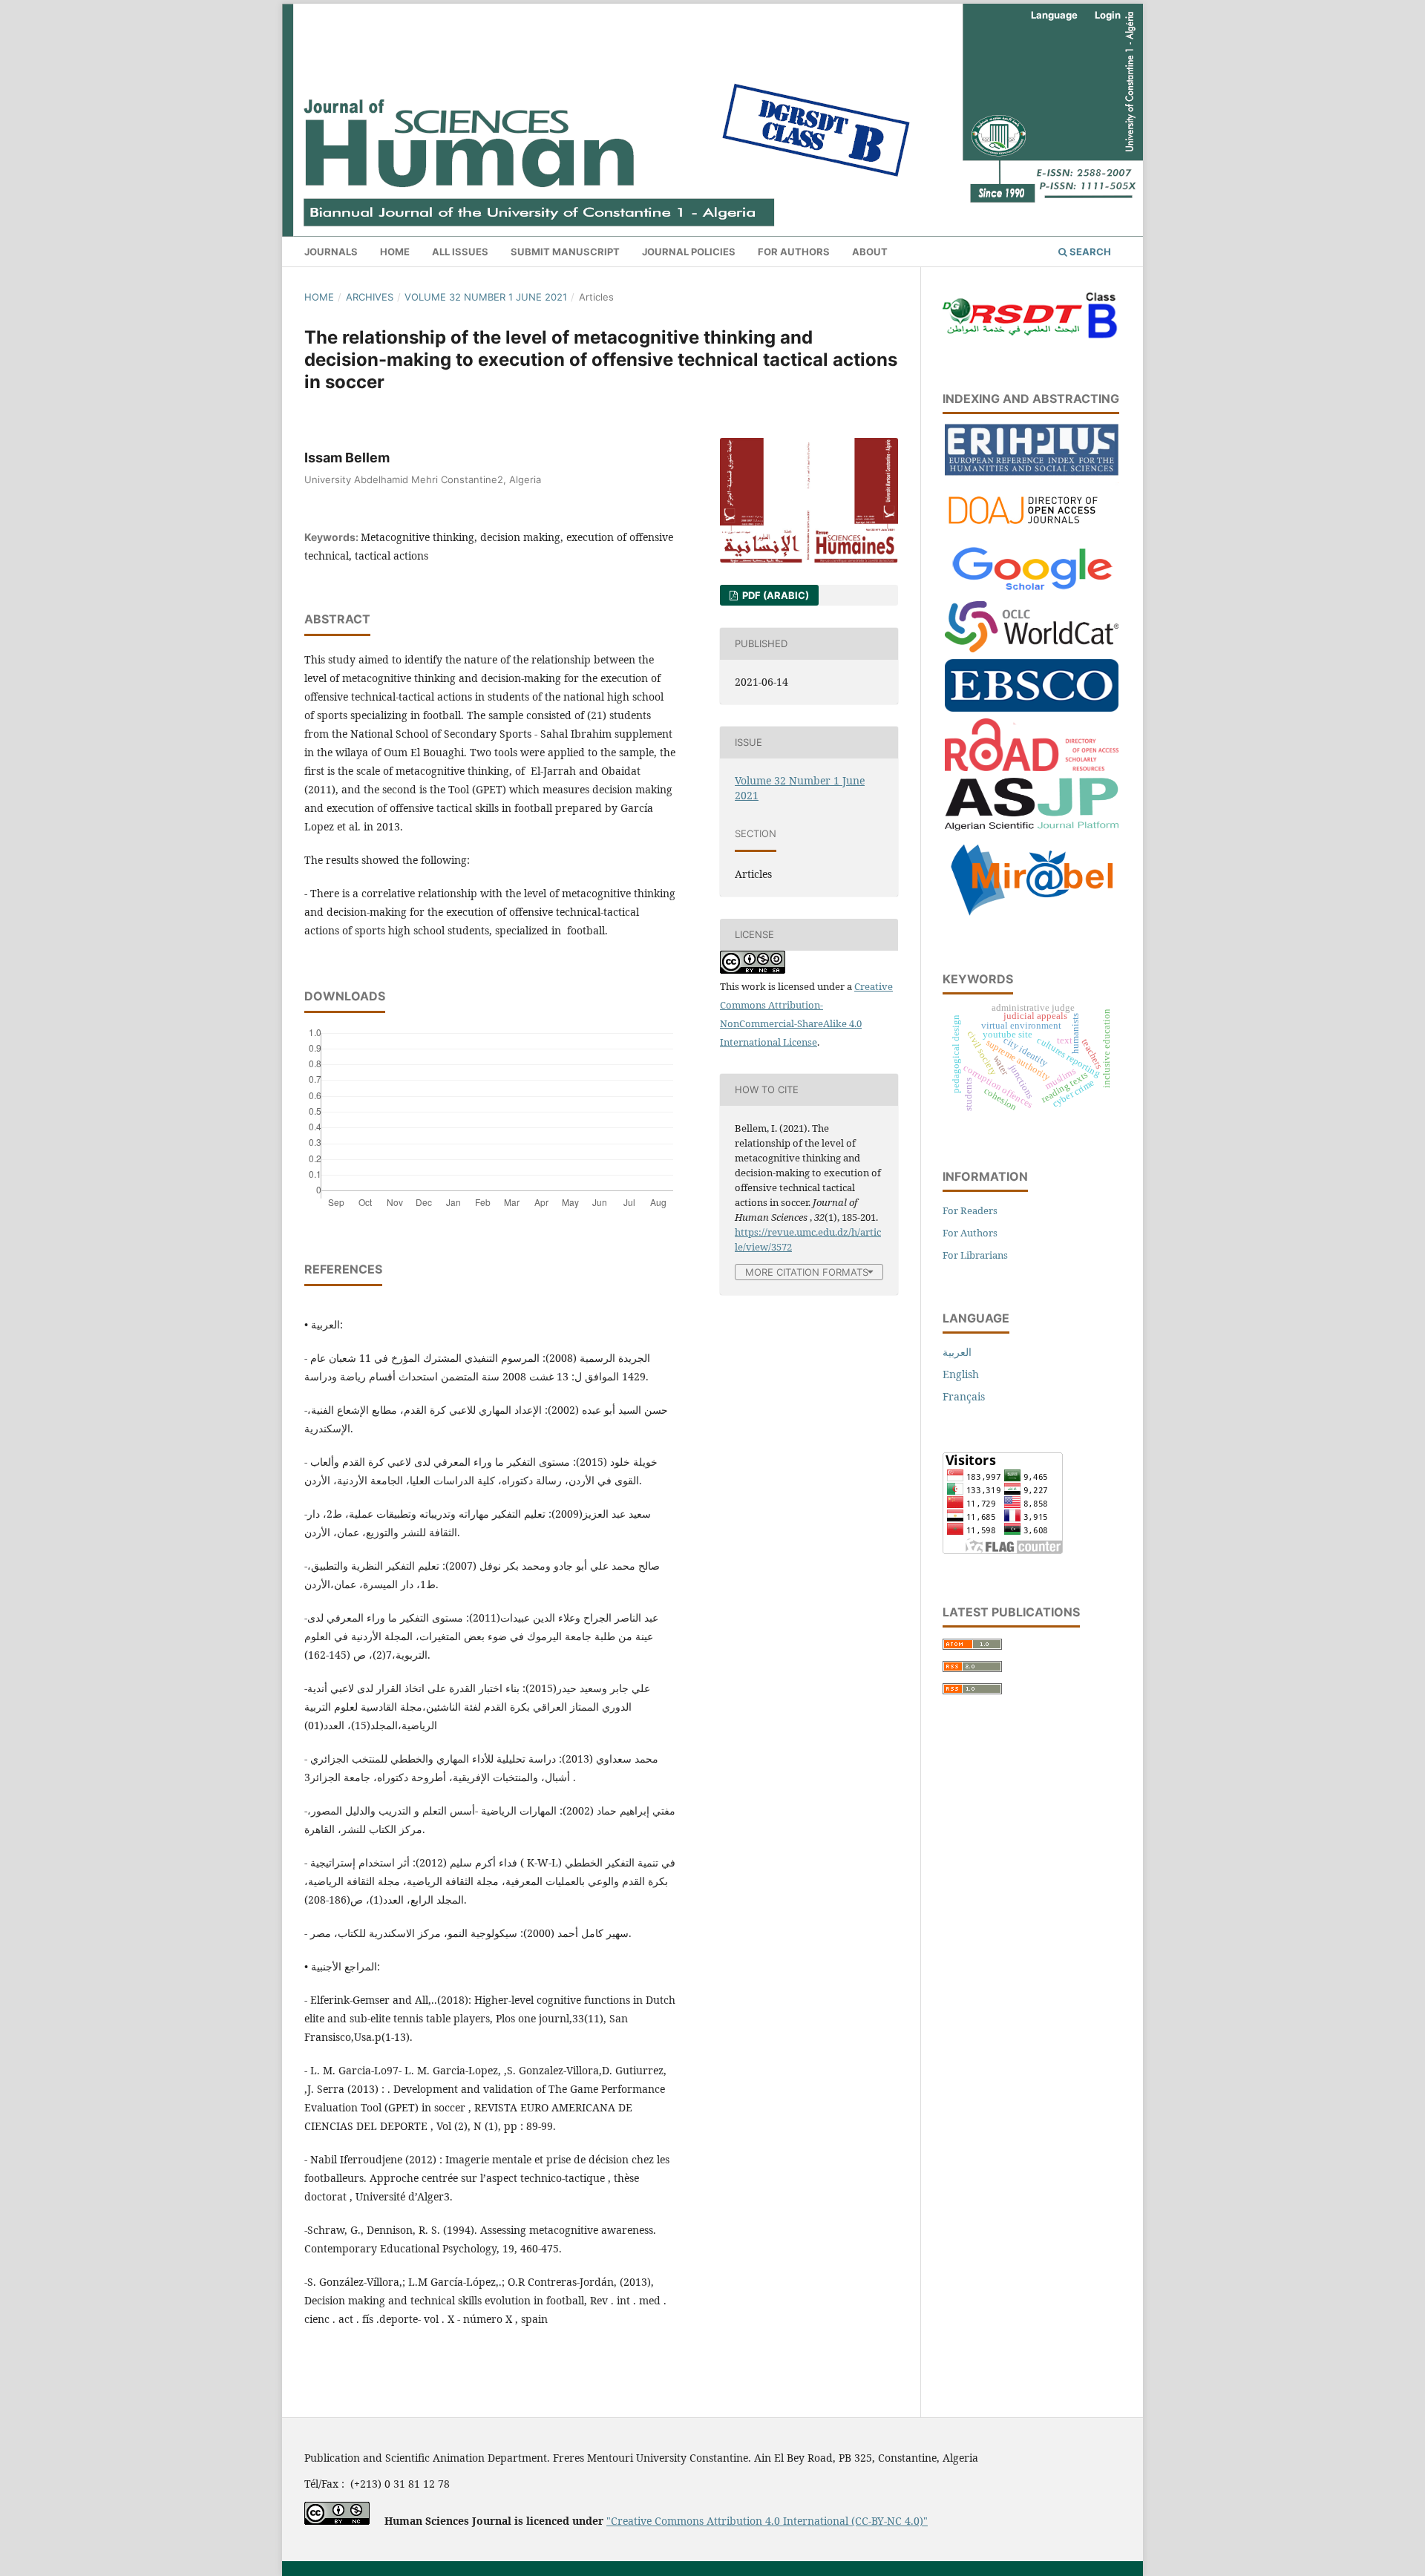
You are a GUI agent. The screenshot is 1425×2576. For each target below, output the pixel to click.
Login (1108, 15)
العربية (957, 1352)
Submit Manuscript (565, 252)
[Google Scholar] (1032, 590)
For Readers (970, 1210)
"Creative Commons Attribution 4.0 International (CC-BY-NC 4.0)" (767, 2521)
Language (1054, 15)
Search (1089, 252)
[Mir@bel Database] (1032, 917)
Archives (370, 297)
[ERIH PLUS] (1032, 472)
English (961, 1374)
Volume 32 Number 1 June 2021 (486, 297)
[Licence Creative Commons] (337, 2521)
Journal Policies (689, 252)
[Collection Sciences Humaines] (1032, 648)
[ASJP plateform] (1032, 826)
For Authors (794, 252)
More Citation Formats (807, 1272)
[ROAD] (1032, 767)
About (870, 252)
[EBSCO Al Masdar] (1032, 708)
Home (395, 252)
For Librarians (975, 1255)
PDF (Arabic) (774, 595)
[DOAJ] (1032, 531)
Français (964, 1396)
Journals (331, 252)
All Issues (460, 252)
